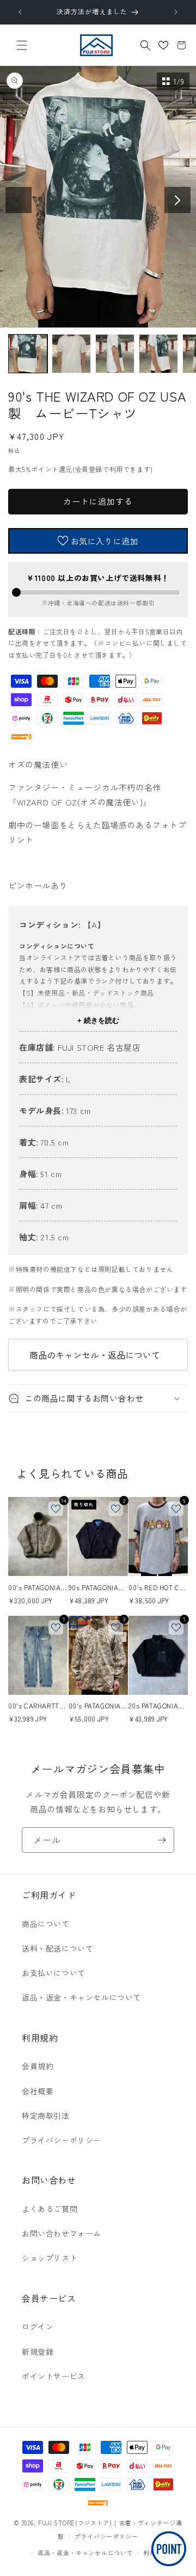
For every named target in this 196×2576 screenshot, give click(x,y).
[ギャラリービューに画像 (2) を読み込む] (71, 354)
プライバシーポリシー (62, 2140)
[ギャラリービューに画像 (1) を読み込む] (28, 354)
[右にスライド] (177, 200)
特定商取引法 (46, 2116)
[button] (22, 45)
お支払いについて (54, 1973)
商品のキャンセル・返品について (95, 1355)
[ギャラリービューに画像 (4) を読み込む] (158, 354)
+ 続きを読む (98, 1020)
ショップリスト (50, 2258)
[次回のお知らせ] (176, 12)
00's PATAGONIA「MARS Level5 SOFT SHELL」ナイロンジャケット (97, 1706)
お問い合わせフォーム (62, 2233)
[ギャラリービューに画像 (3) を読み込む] (115, 354)
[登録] (162, 1840)
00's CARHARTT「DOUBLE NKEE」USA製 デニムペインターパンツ (36, 1706)
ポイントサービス (54, 2376)
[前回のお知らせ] (20, 12)
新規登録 (38, 2351)
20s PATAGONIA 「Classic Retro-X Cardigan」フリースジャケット (157, 1706)
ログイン (38, 2326)
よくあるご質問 (50, 2209)
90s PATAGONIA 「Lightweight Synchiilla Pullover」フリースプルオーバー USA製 (98, 1587)
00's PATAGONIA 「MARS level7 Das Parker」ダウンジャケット (38, 1587)
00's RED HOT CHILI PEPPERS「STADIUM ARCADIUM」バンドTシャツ (157, 1587)
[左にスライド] (19, 200)
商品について (46, 1924)
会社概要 (38, 2091)
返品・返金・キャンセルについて (81, 1997)
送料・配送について (57, 1948)
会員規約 (38, 2066)
